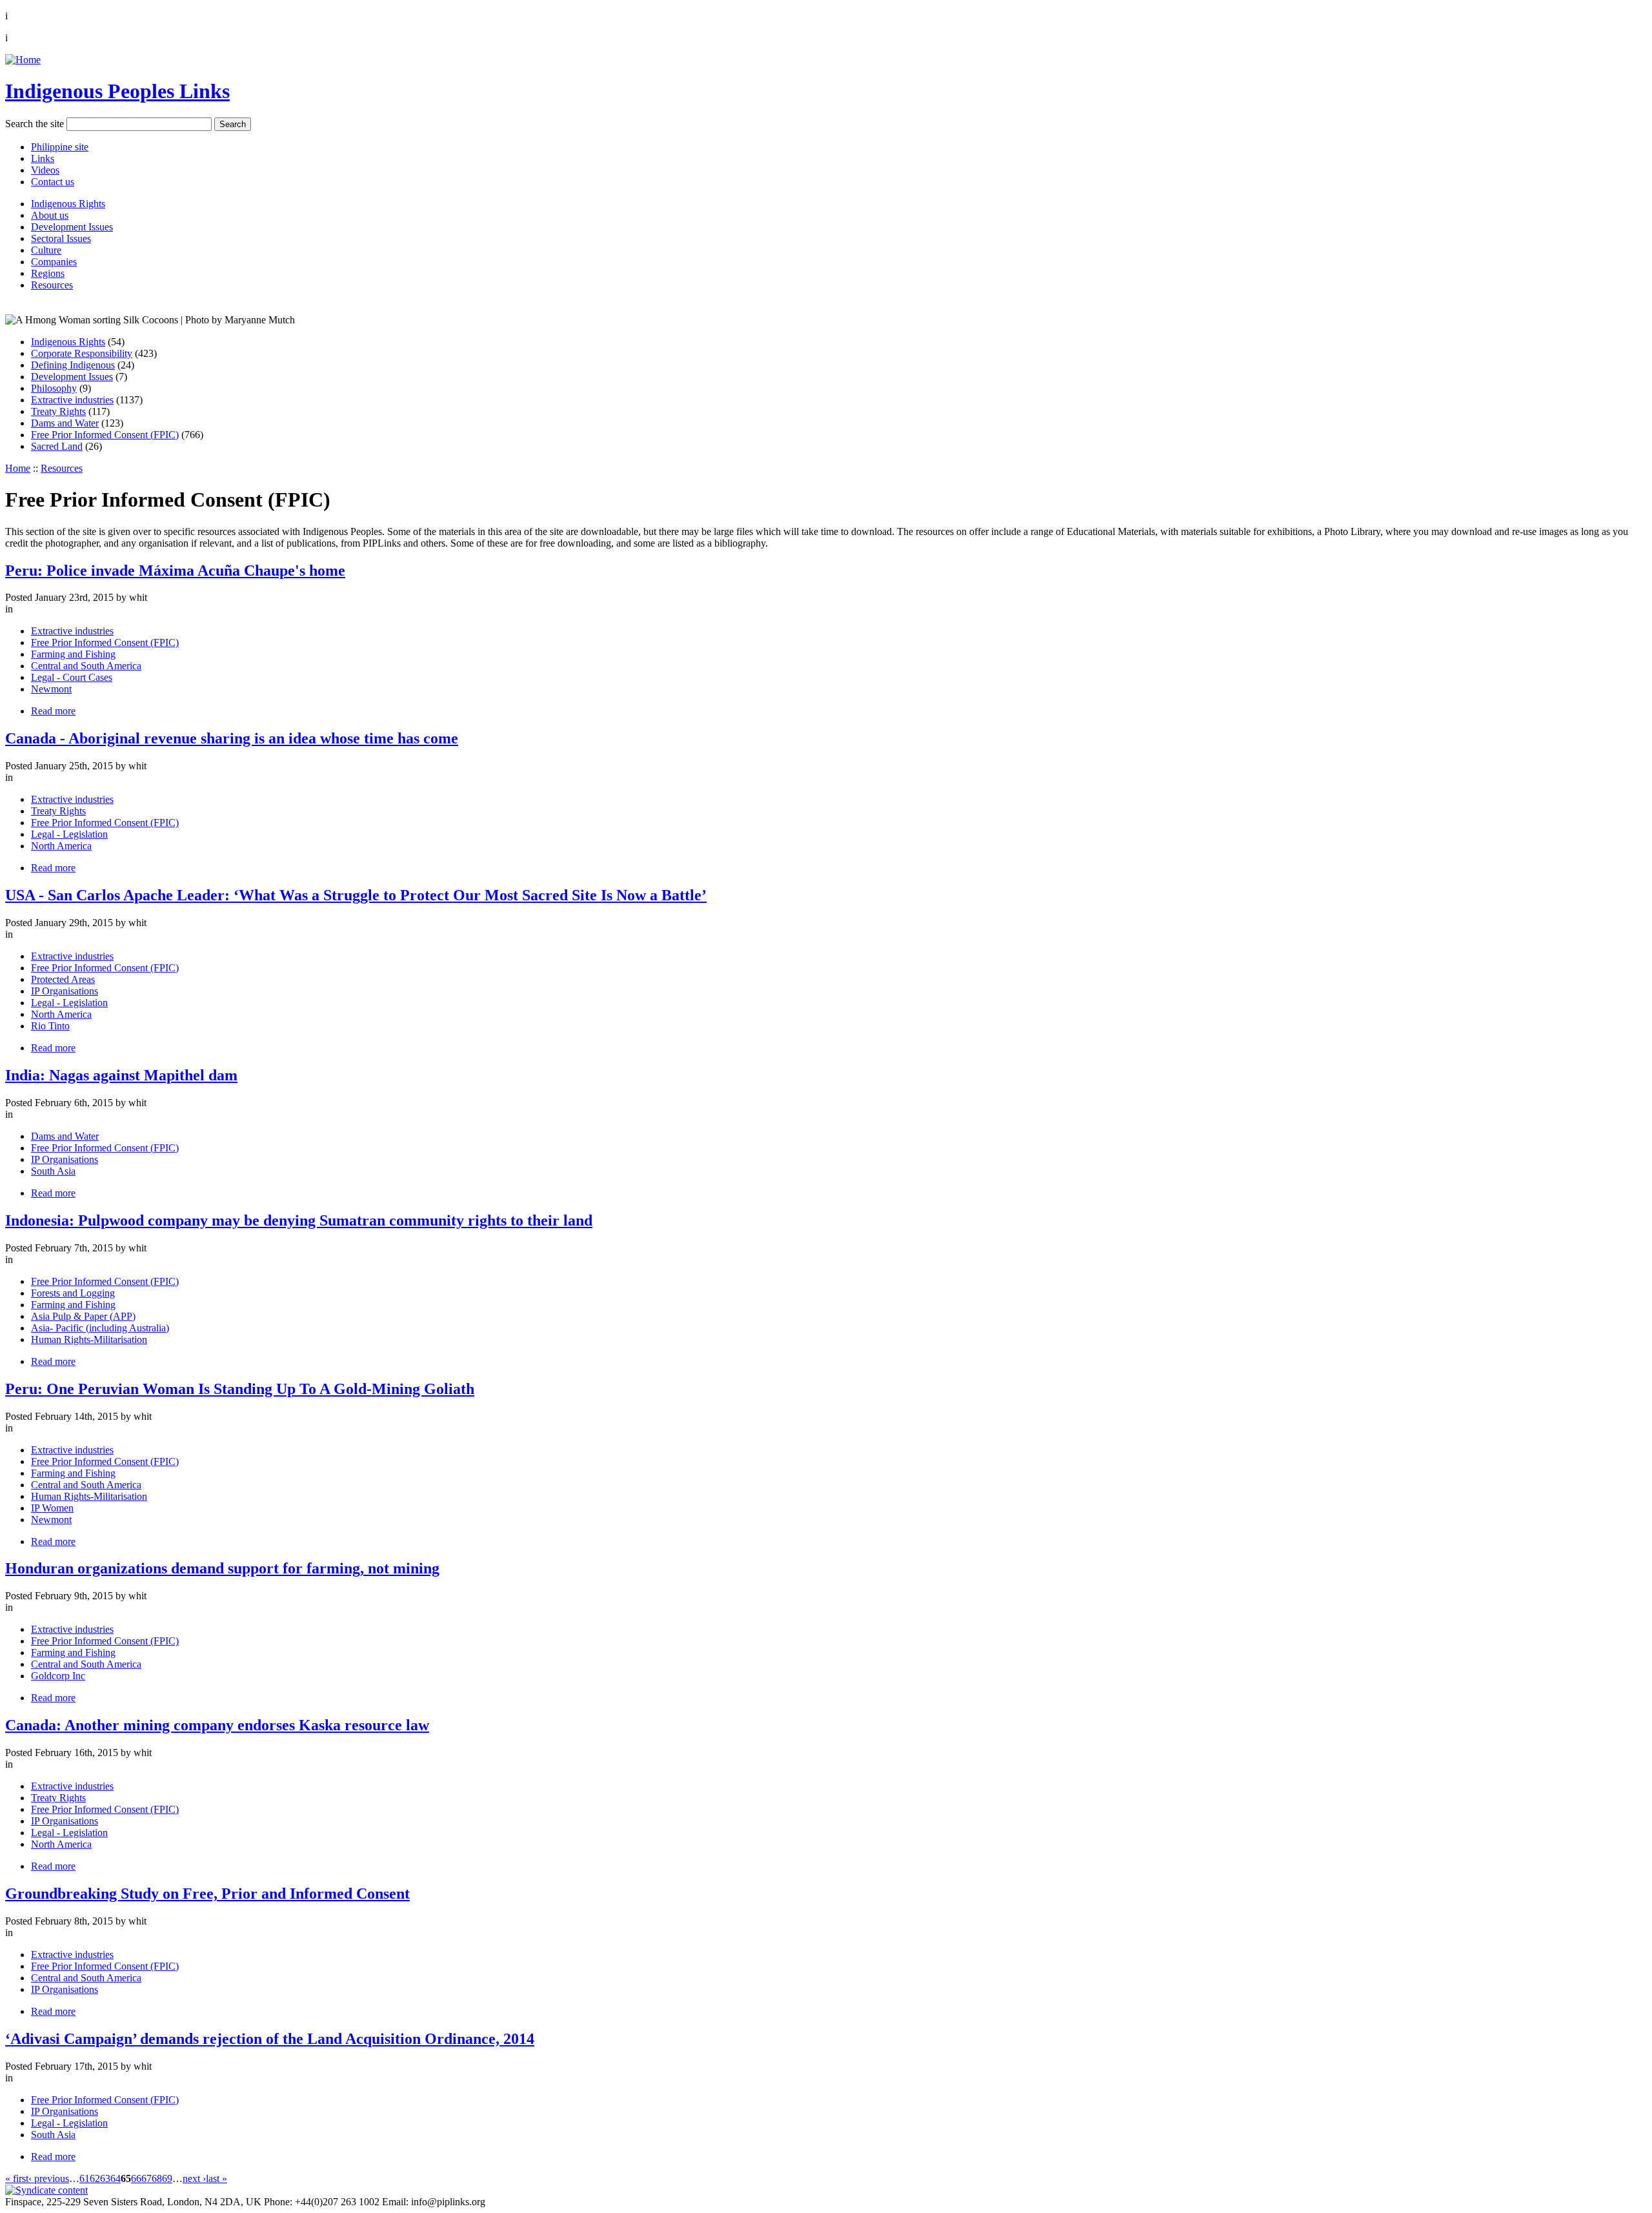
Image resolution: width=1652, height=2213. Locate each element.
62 (95, 2178)
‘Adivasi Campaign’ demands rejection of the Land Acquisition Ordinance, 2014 (270, 2039)
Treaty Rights (58, 411)
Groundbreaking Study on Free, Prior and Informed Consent (207, 1894)
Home (18, 468)
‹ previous (49, 2178)
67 (146, 2178)
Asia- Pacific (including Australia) (100, 1328)
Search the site (35, 124)
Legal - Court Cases (72, 677)
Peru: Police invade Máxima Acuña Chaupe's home (175, 571)
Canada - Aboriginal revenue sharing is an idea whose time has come (232, 738)
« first (17, 2178)
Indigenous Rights (68, 204)
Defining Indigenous (73, 365)
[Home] (23, 60)
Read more (53, 711)
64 (116, 2178)
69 (167, 2178)
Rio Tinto (50, 1026)
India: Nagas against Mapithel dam (121, 1075)
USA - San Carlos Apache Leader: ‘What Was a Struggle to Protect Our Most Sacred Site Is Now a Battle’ (356, 895)
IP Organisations (65, 991)
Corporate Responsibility (82, 353)
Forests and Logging (73, 1293)
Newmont (51, 689)
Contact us (53, 182)
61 (85, 2178)
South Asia (53, 1171)
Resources (52, 285)
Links (43, 158)
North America (61, 846)
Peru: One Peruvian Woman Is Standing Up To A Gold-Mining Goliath (240, 1389)
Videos (45, 170)
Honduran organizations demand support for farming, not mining (222, 1568)
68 (157, 2178)
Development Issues (72, 227)
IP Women (52, 1508)
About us (50, 215)
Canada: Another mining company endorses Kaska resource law (217, 1725)
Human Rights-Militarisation (89, 1339)
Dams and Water (65, 423)
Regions (48, 273)
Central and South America (86, 666)
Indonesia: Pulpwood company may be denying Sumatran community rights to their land (299, 1220)
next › (194, 2178)
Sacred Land (57, 446)
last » (217, 2178)
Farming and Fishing (73, 654)
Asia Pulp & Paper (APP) (83, 1316)
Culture (46, 250)
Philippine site (60, 147)
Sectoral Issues (61, 238)
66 (136, 2178)
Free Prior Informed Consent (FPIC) (105, 435)
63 (105, 2178)
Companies (54, 262)
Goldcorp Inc (58, 1676)
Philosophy (54, 388)
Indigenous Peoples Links (117, 91)
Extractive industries (72, 400)
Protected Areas (63, 979)
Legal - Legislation (69, 834)
